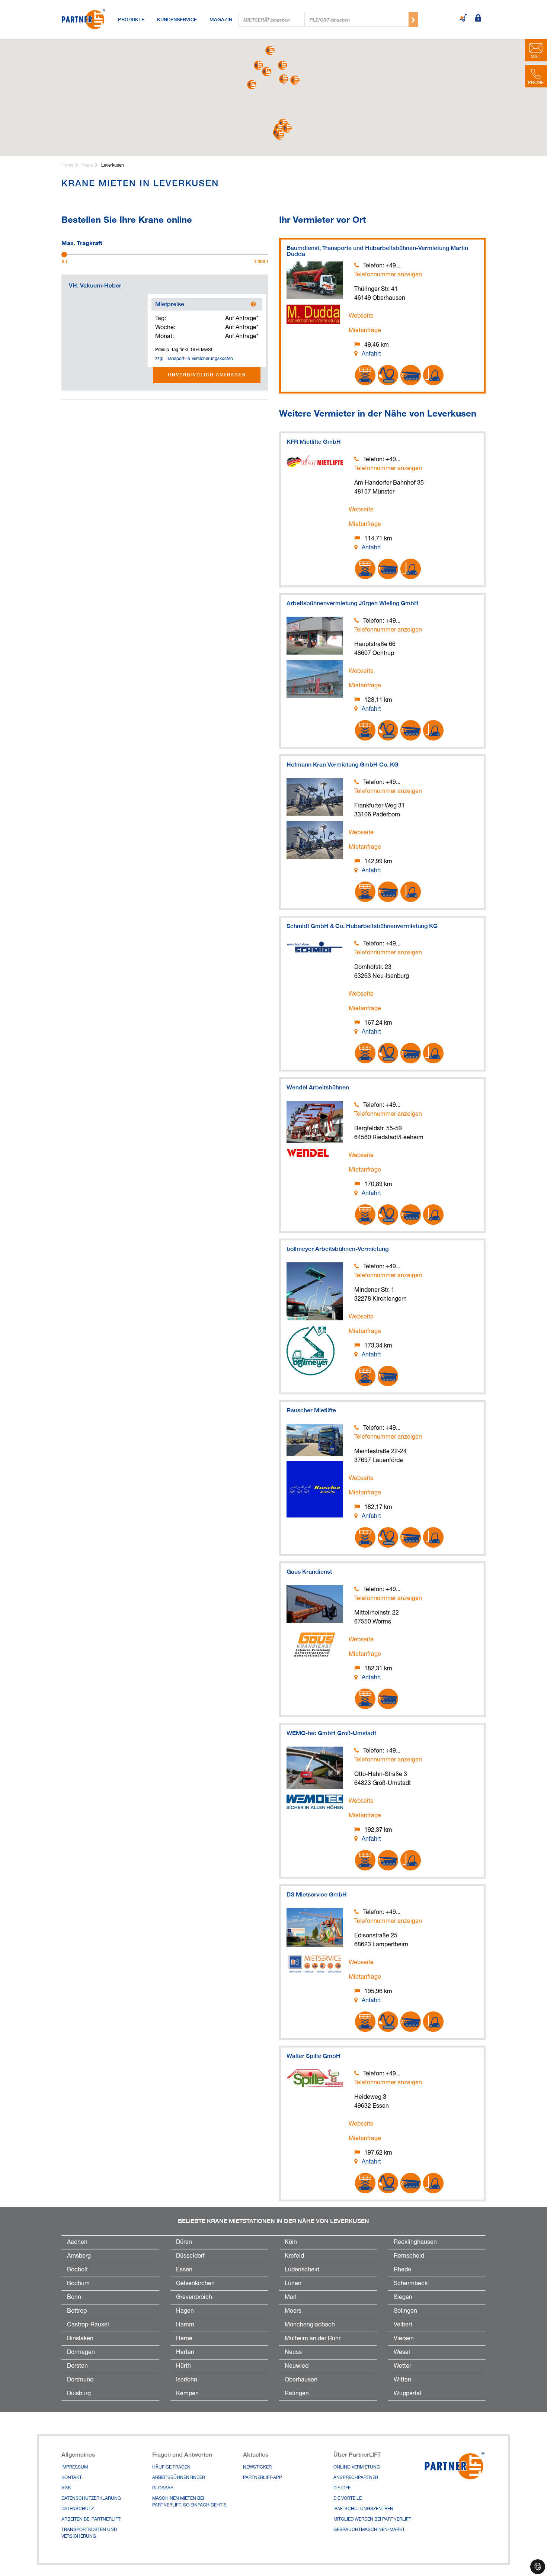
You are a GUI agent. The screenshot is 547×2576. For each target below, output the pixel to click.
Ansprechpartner (356, 2478)
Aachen (77, 2242)
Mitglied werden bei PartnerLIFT (372, 2519)
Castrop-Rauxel (88, 2325)
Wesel (402, 2352)
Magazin (221, 19)
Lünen (293, 2284)
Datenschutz (78, 2509)
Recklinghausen (415, 2242)
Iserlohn (187, 2380)
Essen (184, 2270)
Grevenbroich (194, 2297)
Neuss (293, 2352)
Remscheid (409, 2256)
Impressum (75, 2467)
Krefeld (294, 2256)
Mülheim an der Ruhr (313, 2339)
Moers (293, 2311)
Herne (184, 2339)
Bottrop (77, 2311)
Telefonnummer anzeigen (388, 275)
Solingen (405, 2311)
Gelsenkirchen (195, 2284)
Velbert (403, 2325)
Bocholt (77, 2270)
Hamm (185, 2325)
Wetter (402, 2366)
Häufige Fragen (171, 2467)
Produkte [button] (131, 19)
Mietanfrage (365, 331)
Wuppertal (407, 2394)
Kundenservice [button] (177, 19)
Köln (291, 2242)
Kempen (187, 2394)
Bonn (74, 2297)
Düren (184, 2242)
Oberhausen (301, 2380)
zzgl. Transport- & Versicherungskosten (194, 359)
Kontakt (72, 2478)
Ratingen (297, 2394)
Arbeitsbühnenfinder (179, 2478)
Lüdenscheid (302, 2270)
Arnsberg (79, 2256)
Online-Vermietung (357, 2467)
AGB (66, 2488)
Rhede (402, 2270)
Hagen (185, 2311)
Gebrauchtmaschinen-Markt (369, 2530)
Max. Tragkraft (82, 242)
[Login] (478, 19)
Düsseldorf (190, 2256)
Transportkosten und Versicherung (89, 2533)
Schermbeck (411, 2284)
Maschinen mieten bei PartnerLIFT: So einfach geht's (189, 2502)
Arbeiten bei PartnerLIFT (91, 2519)
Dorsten (77, 2366)
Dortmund (80, 2380)
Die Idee (342, 2488)
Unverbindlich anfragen (207, 375)
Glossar (163, 2488)
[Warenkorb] (463, 19)
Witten (402, 2380)
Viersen (404, 2339)
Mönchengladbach (310, 2325)
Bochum (78, 2284)
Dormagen (81, 2352)
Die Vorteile (348, 2499)
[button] (252, 85)
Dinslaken (80, 2339)
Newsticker (257, 2467)
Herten (185, 2352)
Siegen (403, 2297)
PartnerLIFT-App (263, 2478)
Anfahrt (371, 354)
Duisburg (79, 2394)
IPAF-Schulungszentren (363, 2509)
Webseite (361, 316)
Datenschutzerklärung (91, 2499)
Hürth (183, 2366)
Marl (291, 2297)
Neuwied (297, 2366)
